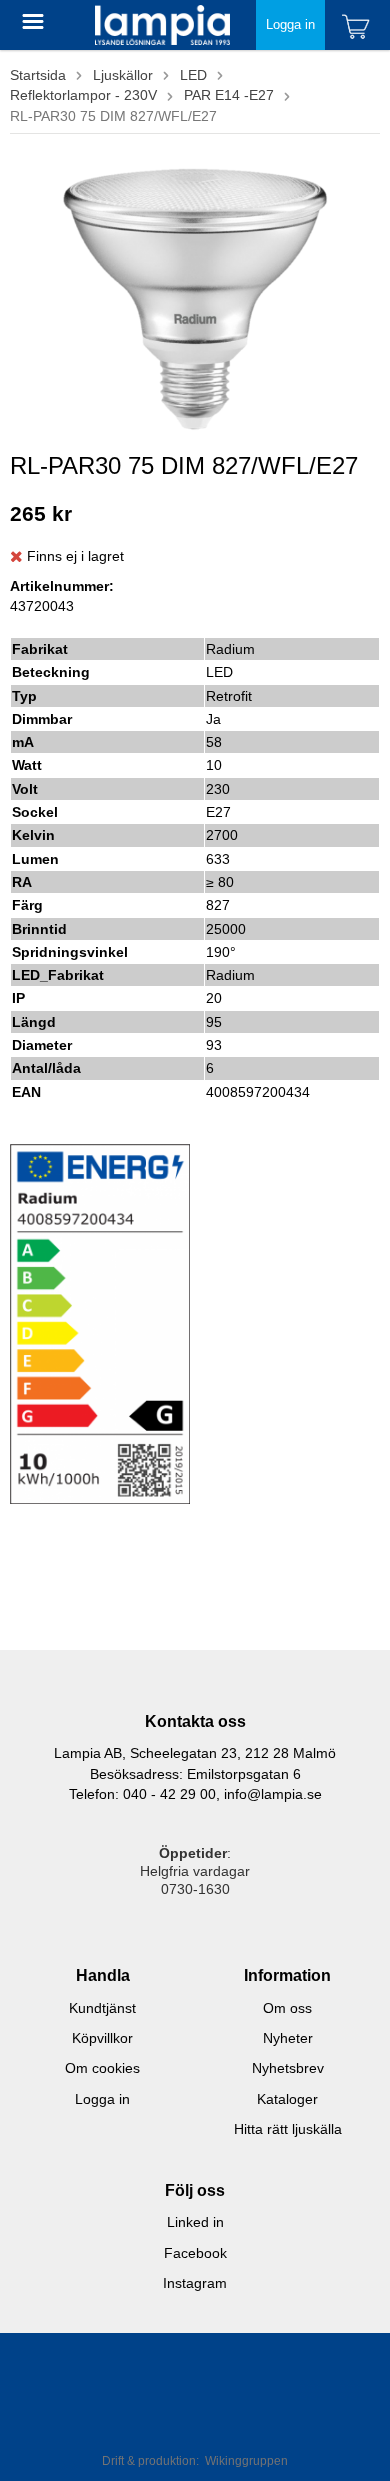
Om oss (287, 2008)
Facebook (195, 2253)
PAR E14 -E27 (229, 95)
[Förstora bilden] (195, 295)
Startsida (38, 75)
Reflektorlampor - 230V (83, 95)
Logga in (290, 24)
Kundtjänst (102, 2008)
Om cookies (102, 2068)
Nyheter (288, 2038)
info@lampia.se (273, 1794)
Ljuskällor (123, 75)
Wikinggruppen (246, 2461)
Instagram (195, 2283)
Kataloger (287, 2099)
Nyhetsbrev (288, 2068)
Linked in (195, 2222)
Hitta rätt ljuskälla (288, 2129)
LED (193, 75)
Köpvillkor (102, 2038)
